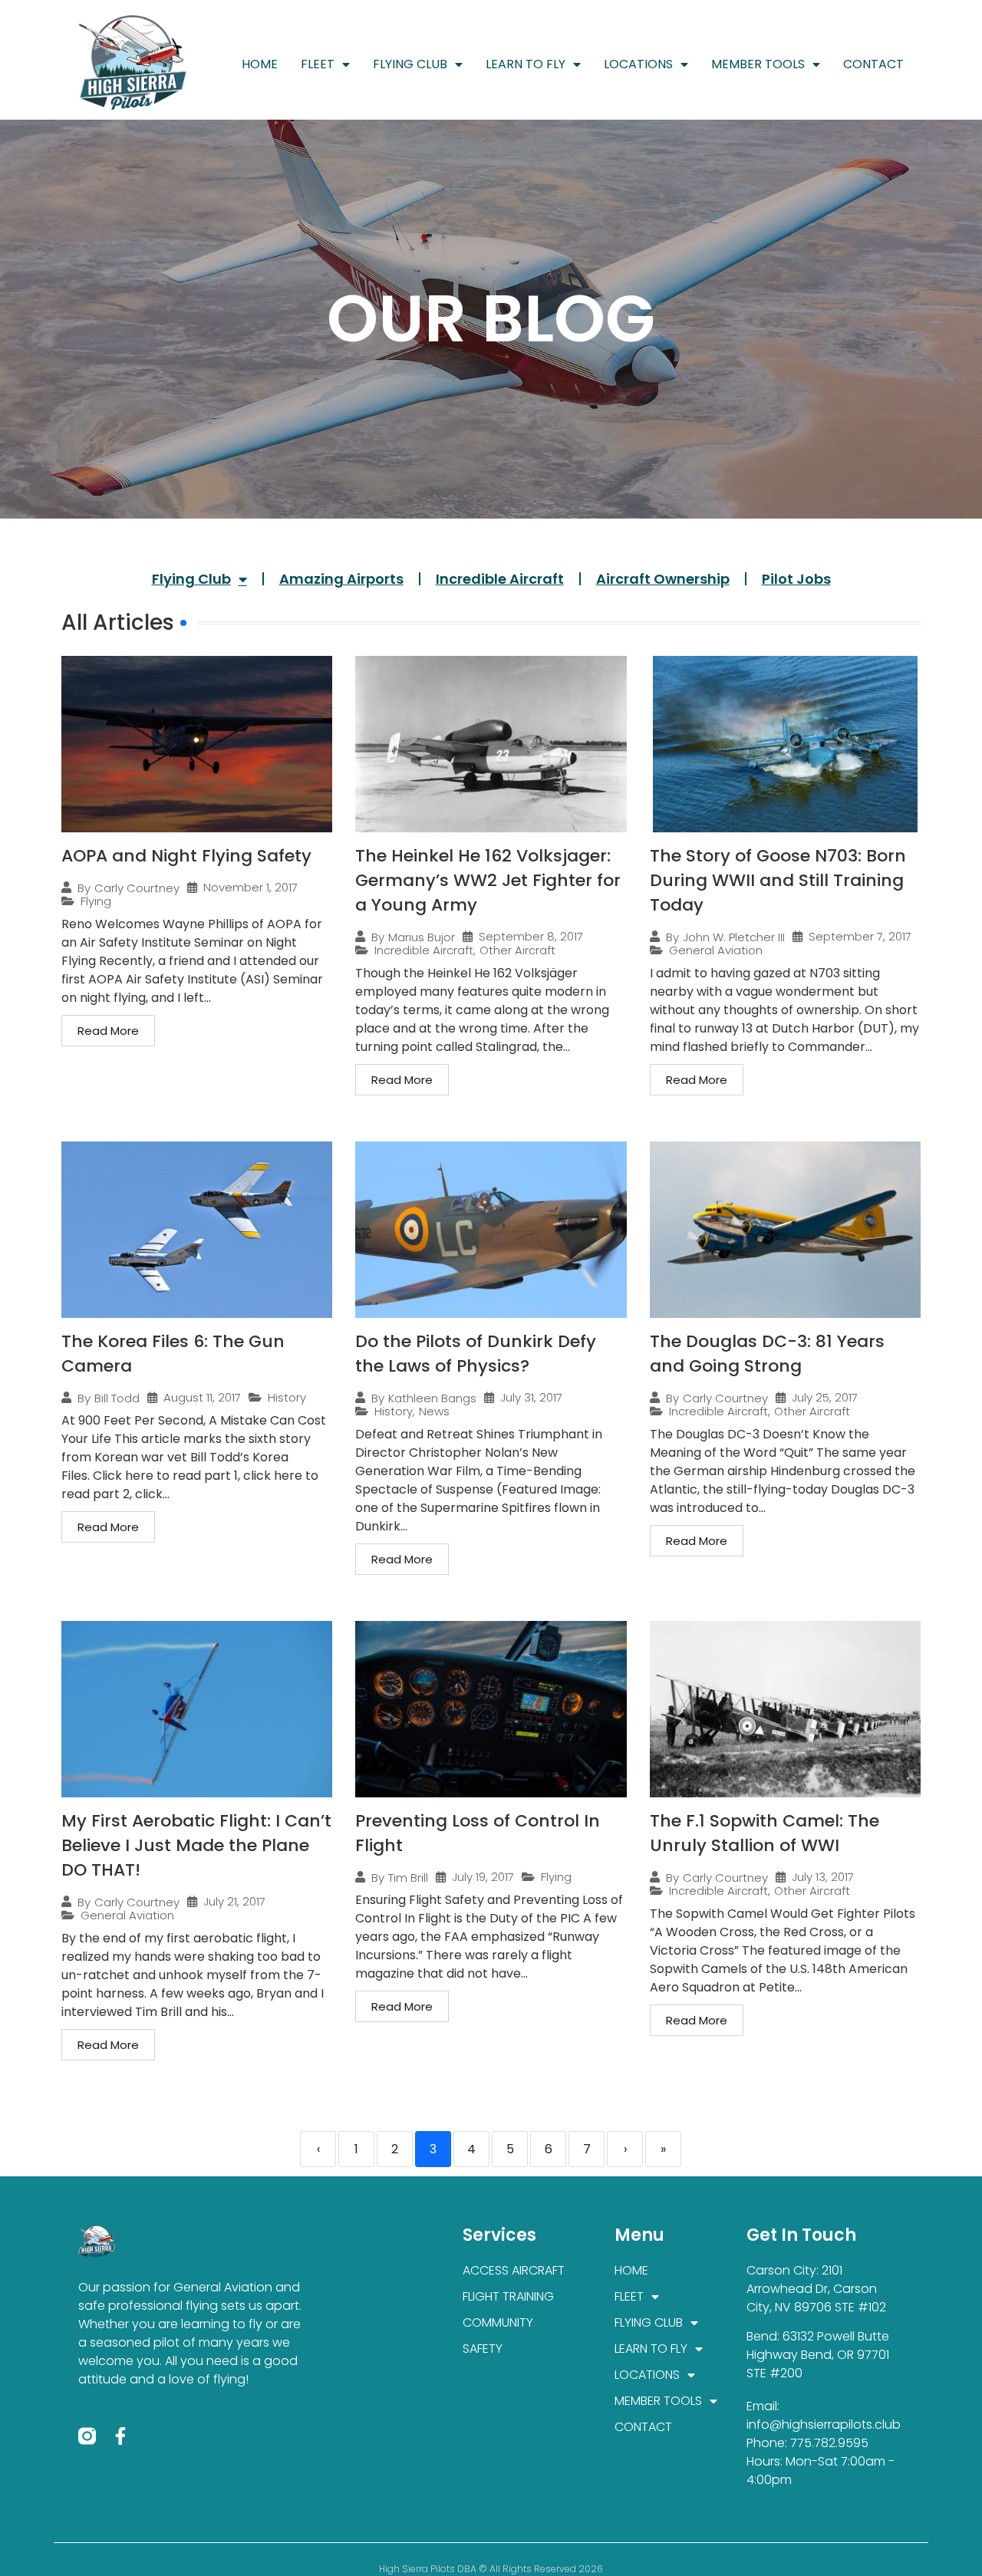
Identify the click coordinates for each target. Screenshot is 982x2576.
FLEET (318, 64)
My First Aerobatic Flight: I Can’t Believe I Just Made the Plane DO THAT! (196, 1845)
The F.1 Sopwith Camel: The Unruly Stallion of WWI (765, 1833)
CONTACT (873, 64)
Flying (96, 901)
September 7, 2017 (860, 936)
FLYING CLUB (410, 64)
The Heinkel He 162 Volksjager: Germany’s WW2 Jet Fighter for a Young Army (488, 880)
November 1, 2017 (250, 887)
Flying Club (191, 579)
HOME (260, 64)
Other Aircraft (517, 950)
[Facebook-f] (120, 2436)
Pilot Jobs (796, 579)
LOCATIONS (638, 64)
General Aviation (716, 950)
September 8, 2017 (531, 936)
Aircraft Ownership (663, 579)
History (287, 1397)
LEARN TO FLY (526, 64)
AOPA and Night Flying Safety (186, 856)
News (434, 1411)
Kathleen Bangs (432, 1398)
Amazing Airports (341, 579)
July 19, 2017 (483, 1877)
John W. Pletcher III (734, 937)
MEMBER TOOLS (758, 64)
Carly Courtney (137, 888)
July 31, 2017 (531, 1397)
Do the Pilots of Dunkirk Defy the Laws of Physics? (476, 1354)
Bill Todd (117, 1398)
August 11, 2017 (202, 1397)
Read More (108, 1031)
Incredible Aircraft (500, 579)
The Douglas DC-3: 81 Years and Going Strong (767, 1354)
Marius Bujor (422, 937)
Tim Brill (408, 1878)
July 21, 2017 (234, 1901)
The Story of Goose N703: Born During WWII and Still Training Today (778, 880)
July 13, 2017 (823, 1877)
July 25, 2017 (825, 1397)
